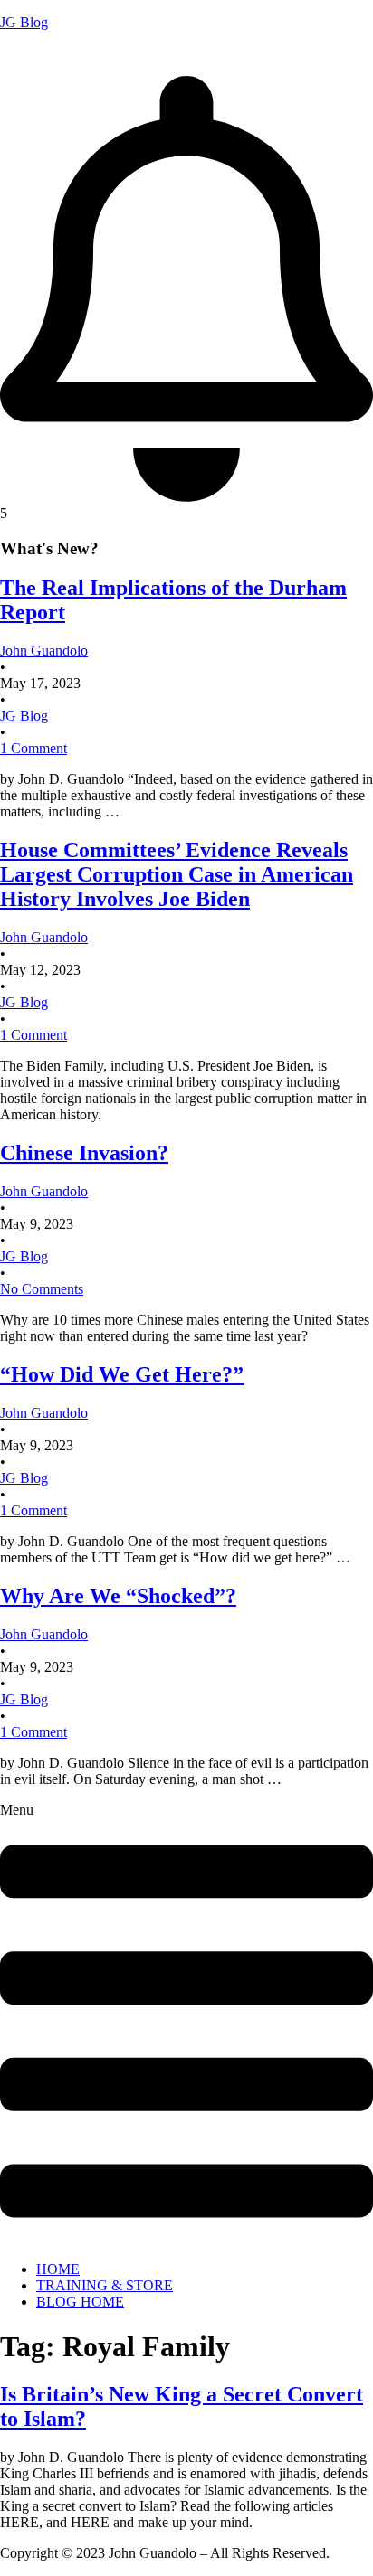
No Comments (42, 1289)
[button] (186, 2025)
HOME (58, 2269)
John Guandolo (44, 53)
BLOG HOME (80, 2302)
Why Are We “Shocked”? (118, 1596)
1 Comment (33, 748)
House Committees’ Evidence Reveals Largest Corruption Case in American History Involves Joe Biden (177, 874)
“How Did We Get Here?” (122, 1374)
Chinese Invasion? (84, 1153)
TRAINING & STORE (105, 2285)
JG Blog (24, 22)
